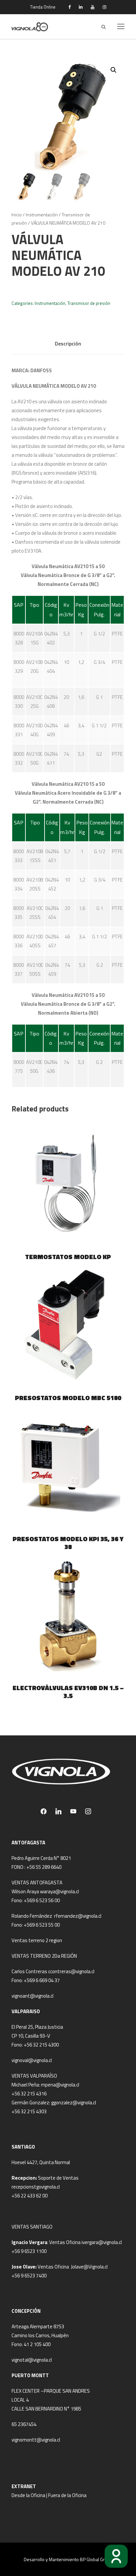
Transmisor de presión (89, 303)
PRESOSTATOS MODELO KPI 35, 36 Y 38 (68, 1543)
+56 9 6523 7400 (29, 2276)
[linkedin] (81, 7)
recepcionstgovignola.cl (36, 2187)
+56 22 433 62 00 (30, 2196)
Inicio (17, 215)
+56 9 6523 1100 (29, 2251)
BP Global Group (96, 2559)
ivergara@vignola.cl (102, 2242)
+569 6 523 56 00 (42, 1900)
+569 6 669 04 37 (42, 1980)
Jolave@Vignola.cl (89, 2267)
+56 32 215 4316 (29, 2094)
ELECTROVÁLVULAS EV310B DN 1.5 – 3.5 (68, 1692)
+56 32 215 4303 (29, 2111)
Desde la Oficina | (30, 2495)
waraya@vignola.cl (59, 1891)
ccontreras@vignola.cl (71, 1971)
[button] (114, 70)
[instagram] (104, 7)
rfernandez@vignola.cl (78, 1916)
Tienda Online (43, 7)
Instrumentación (42, 215)
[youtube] (93, 7)
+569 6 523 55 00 (42, 1925)
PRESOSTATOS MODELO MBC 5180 (68, 1398)
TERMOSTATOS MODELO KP (68, 1257)
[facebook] (69, 7)
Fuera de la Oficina (67, 2495)
